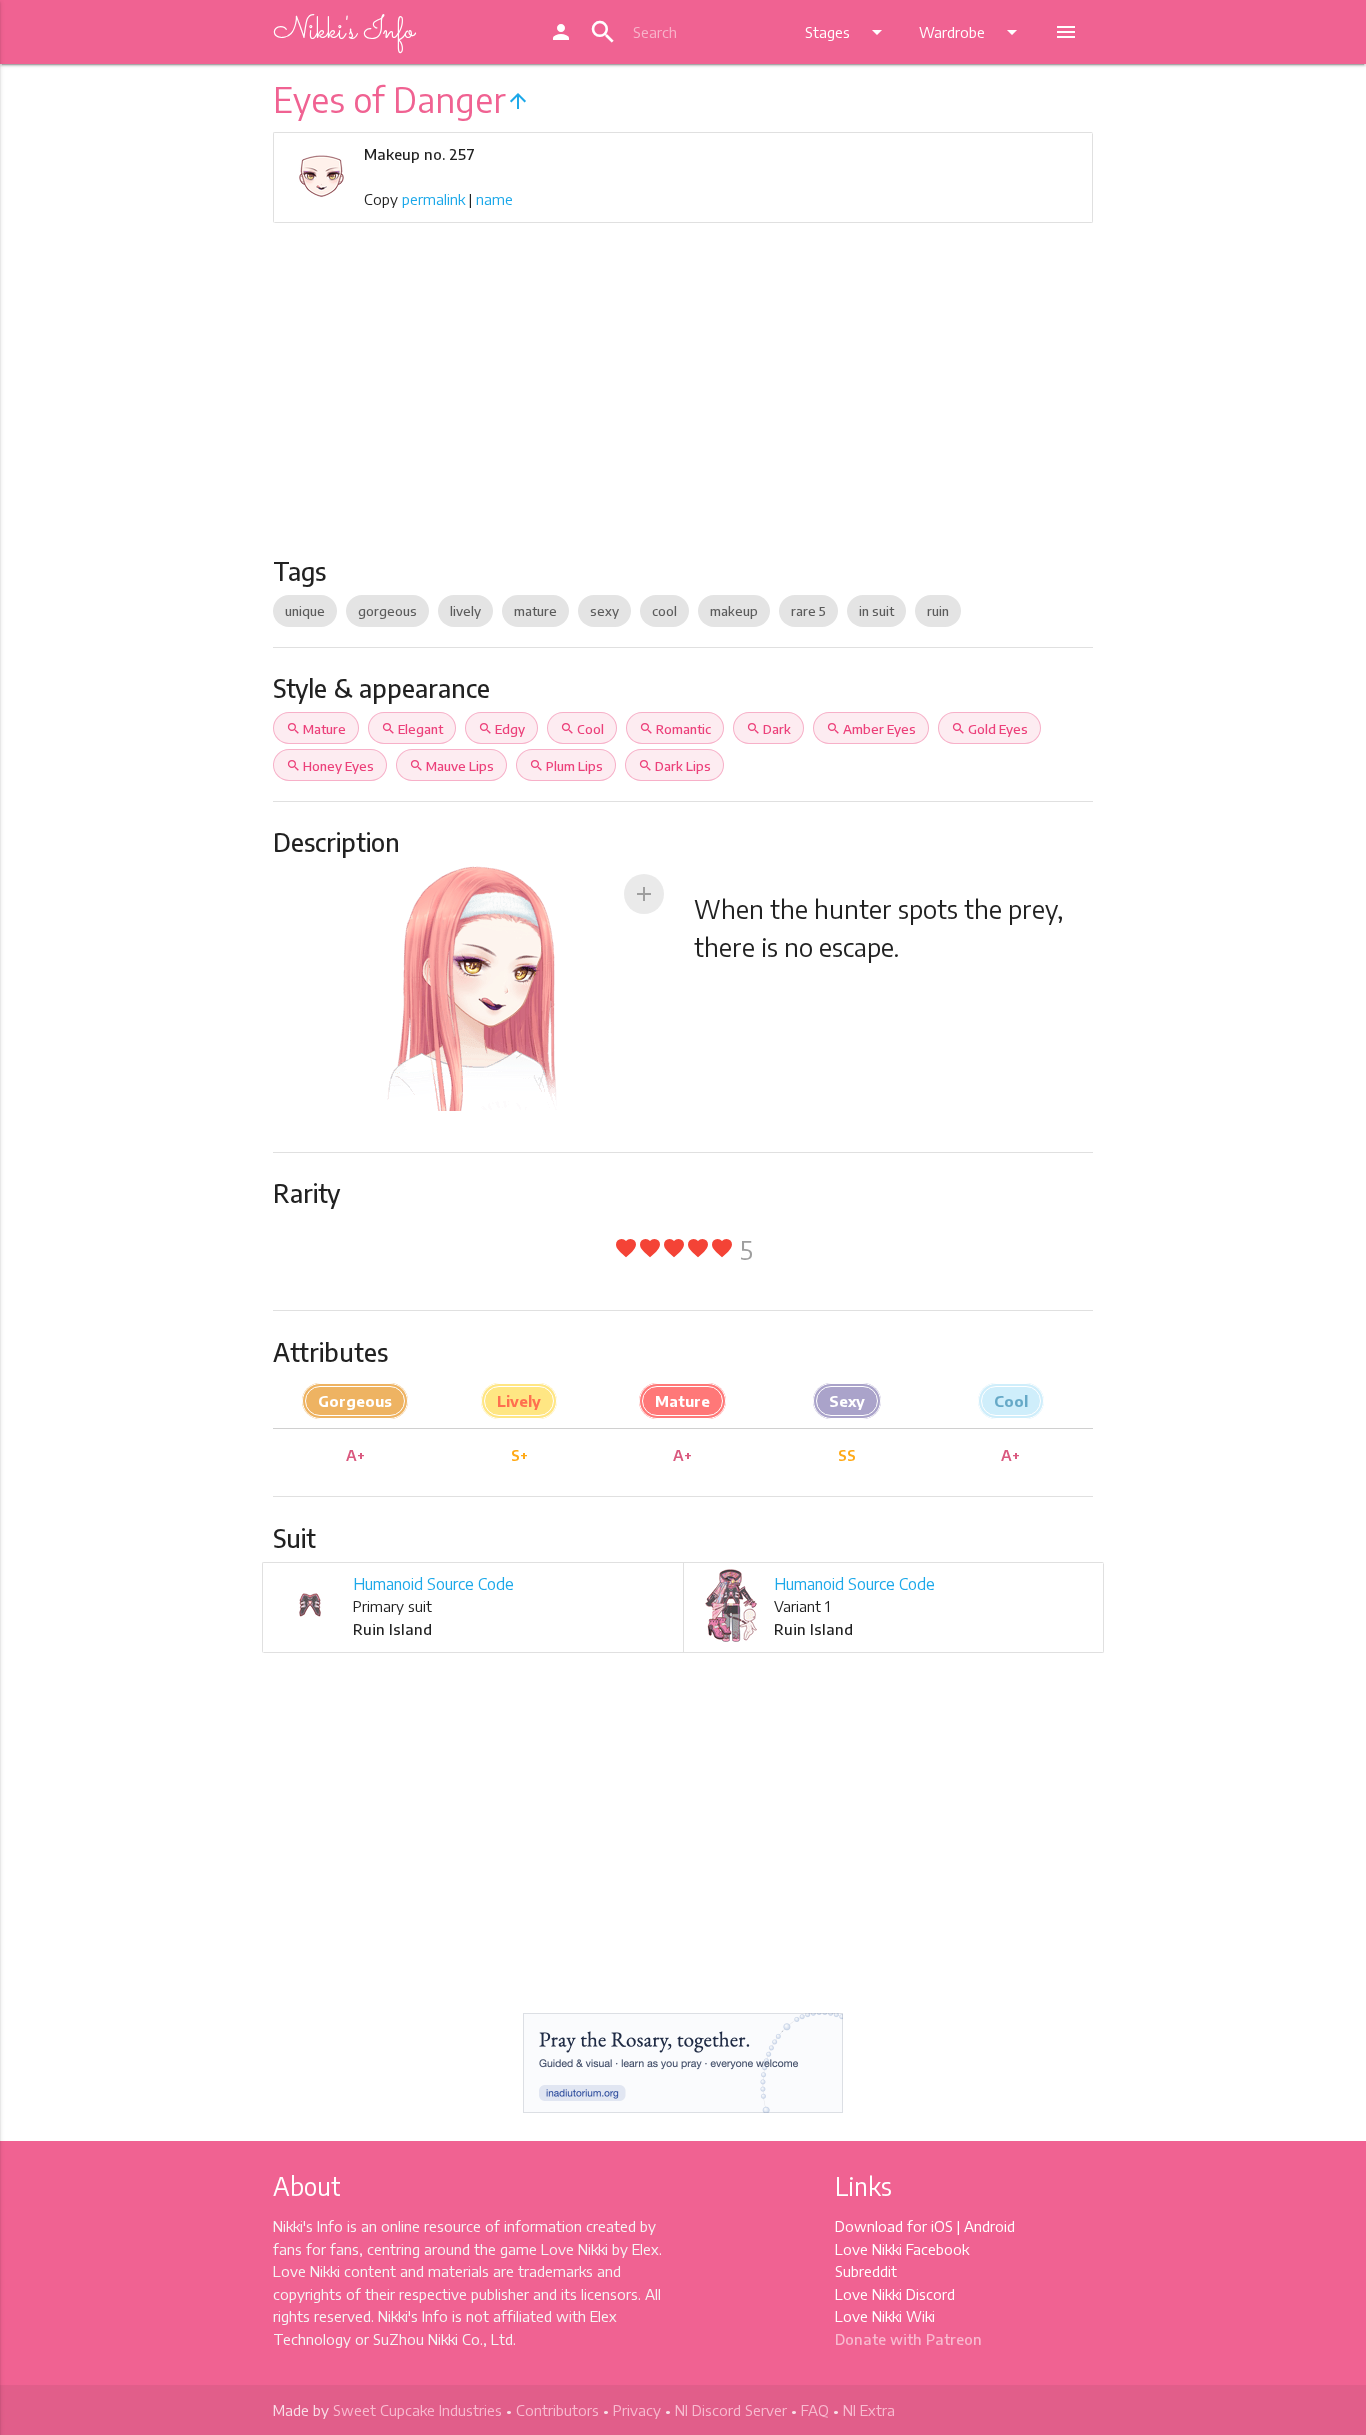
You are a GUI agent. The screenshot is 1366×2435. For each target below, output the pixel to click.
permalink (433, 199)
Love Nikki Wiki (885, 2316)
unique (305, 611)
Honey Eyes (330, 766)
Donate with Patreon (908, 2339)
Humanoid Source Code (433, 1584)
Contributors (557, 2410)
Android (989, 2226)
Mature (316, 729)
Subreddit (866, 2271)
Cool (582, 729)
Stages (847, 32)
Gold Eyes (989, 729)
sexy (604, 611)
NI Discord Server (731, 2410)
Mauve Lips (451, 766)
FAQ (815, 2410)
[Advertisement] (683, 406)
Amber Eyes (871, 729)
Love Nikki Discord (895, 2294)
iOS (942, 2226)
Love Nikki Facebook (902, 2249)
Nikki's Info (343, 32)
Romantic (675, 729)
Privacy (637, 2410)
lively (465, 611)
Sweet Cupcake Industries (417, 2410)
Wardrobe (971, 32)
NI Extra (869, 2410)
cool (664, 611)
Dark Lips (674, 766)
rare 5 (808, 611)
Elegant (412, 729)
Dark (768, 729)
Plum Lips (566, 766)
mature (535, 611)
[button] (644, 894)
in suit (876, 611)
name (494, 199)
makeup (734, 611)
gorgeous (387, 611)
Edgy (501, 729)
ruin (938, 611)
